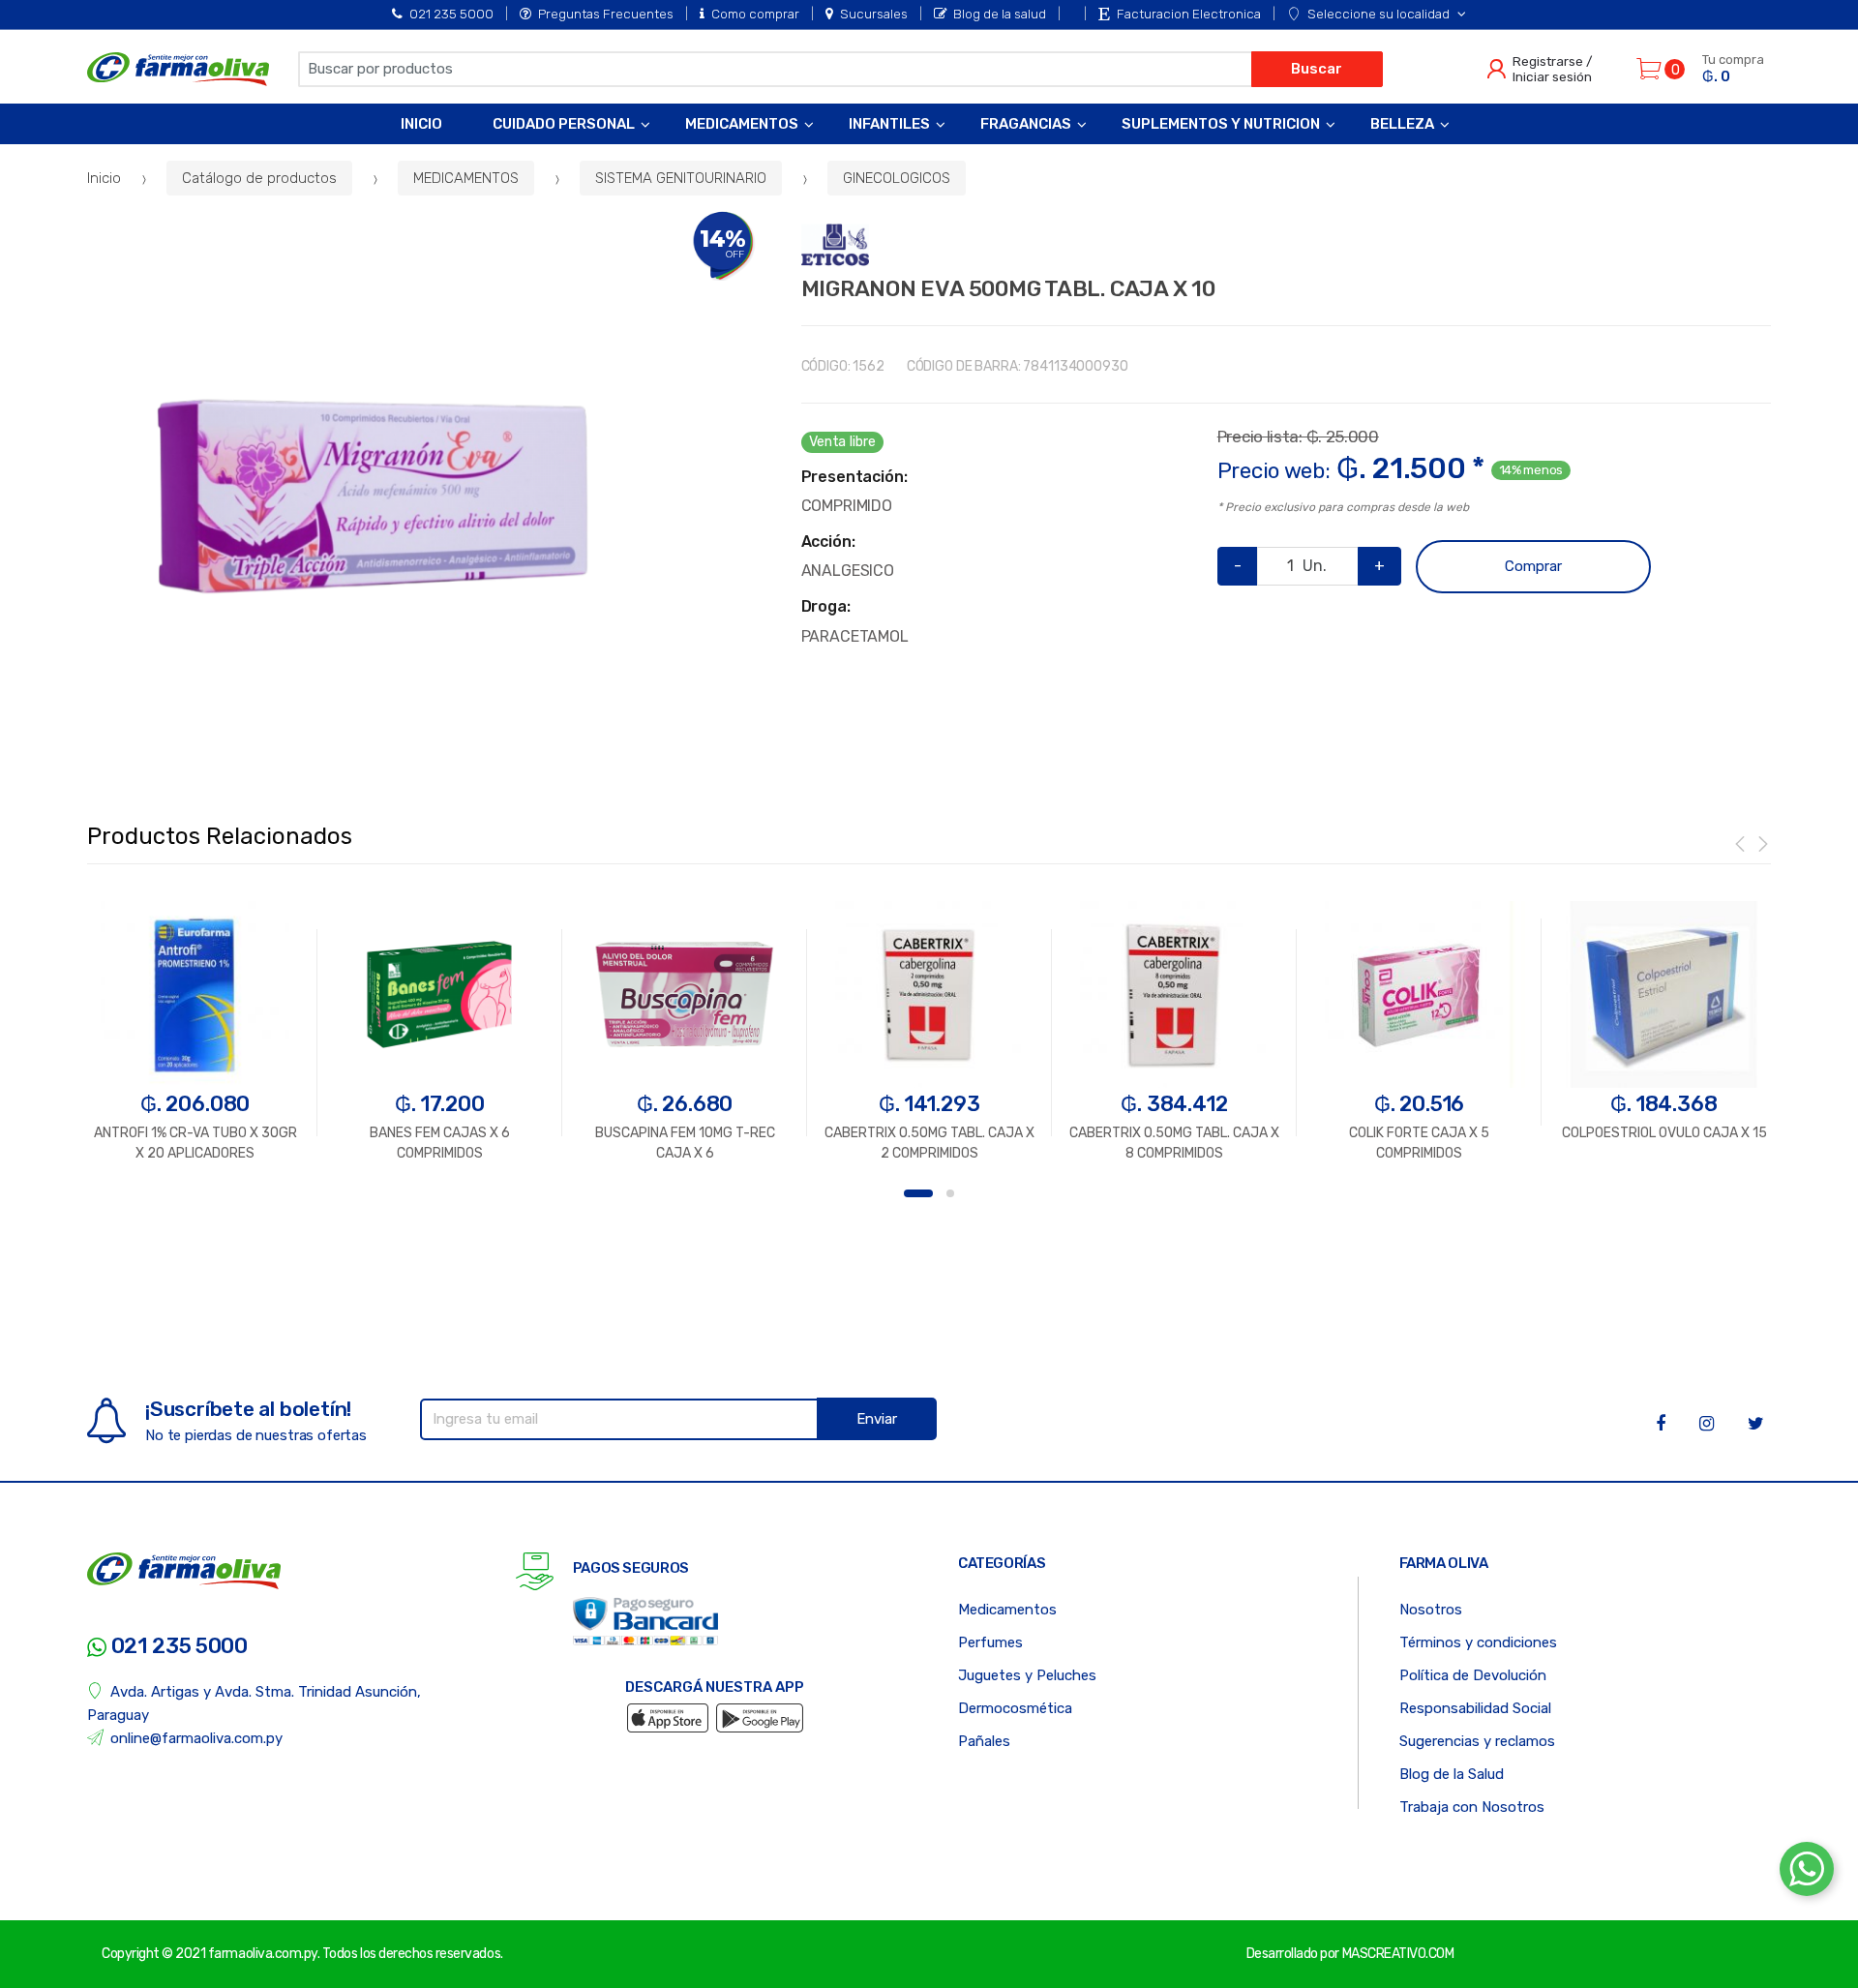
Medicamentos (742, 124)
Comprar (1533, 566)
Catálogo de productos (259, 178)
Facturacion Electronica (1189, 14)
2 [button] (950, 1193)
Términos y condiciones (1478, 1642)
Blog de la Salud (1452, 1774)
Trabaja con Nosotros (1472, 1807)
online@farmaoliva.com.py (196, 1738)
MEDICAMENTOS (466, 178)
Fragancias (1026, 124)
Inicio (421, 124)
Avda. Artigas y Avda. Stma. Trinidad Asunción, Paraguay (254, 1703)
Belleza (1402, 124)
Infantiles (889, 124)
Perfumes (990, 1642)
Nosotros (1431, 1610)
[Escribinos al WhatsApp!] (1807, 1873)
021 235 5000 (451, 14)
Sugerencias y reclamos (1477, 1741)
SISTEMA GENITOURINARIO (681, 178)
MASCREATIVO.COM (1398, 1954)
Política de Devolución (1473, 1675)
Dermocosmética (1015, 1708)
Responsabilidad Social (1475, 1708)
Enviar (877, 1419)
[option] (373, 497)
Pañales (984, 1741)
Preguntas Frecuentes (606, 14)
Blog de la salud (1000, 14)
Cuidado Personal (564, 124)
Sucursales (874, 14)
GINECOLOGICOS (897, 178)
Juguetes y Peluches (1027, 1675)
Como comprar (755, 14)
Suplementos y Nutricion (1221, 124)
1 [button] (918, 1193)
